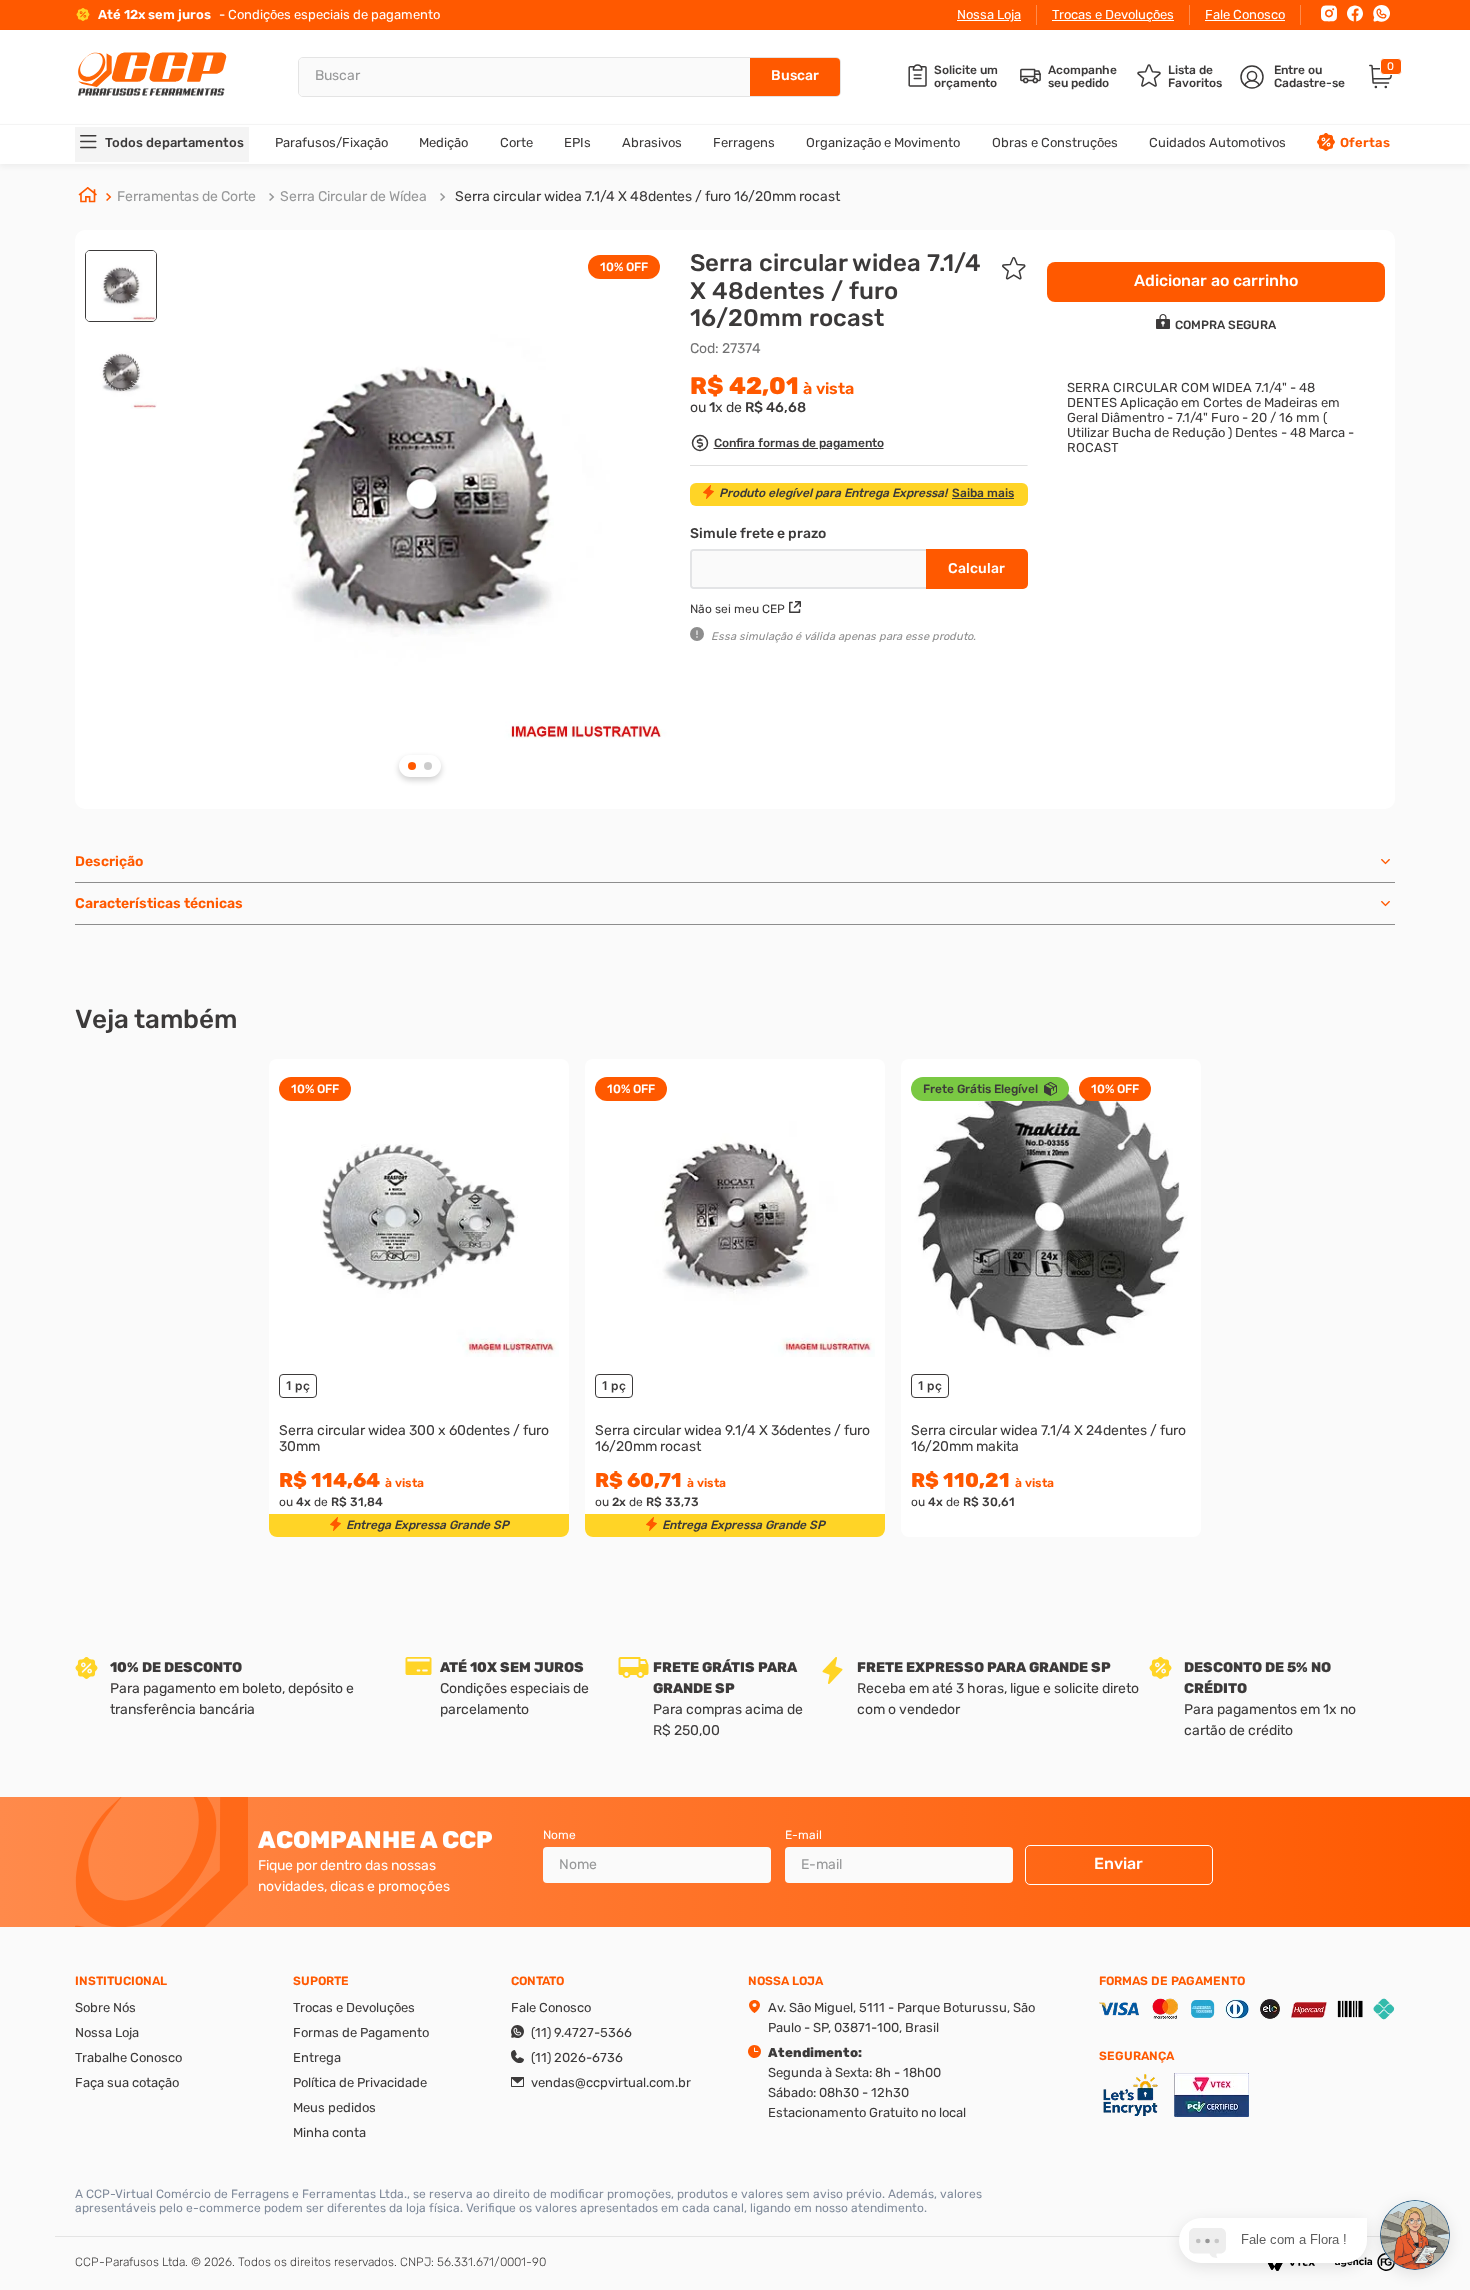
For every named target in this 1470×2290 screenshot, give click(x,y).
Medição (443, 142)
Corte (516, 142)
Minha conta (329, 2132)
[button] (787, 445)
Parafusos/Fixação (331, 142)
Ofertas (1365, 142)
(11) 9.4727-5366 (581, 2032)
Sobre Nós (105, 2007)
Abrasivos (652, 142)
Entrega (317, 2057)
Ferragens (744, 142)
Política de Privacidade (360, 2082)
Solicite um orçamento (966, 77)
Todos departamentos (174, 142)
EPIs (577, 142)
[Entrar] (1294, 77)
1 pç (298, 1385)
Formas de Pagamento (361, 2032)
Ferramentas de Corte (186, 196)
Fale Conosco (1245, 14)
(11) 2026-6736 (577, 2057)
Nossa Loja (989, 14)
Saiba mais (983, 493)
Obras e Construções (1055, 142)
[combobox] (569, 77)
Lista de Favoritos (1195, 77)
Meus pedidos (334, 2107)
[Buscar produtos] (795, 77)
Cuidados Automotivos (1217, 142)
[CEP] (810, 565)
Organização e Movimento (883, 142)
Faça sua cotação (127, 2082)
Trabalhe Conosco (128, 2057)
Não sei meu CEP (737, 609)
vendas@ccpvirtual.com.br (611, 2082)
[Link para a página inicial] (88, 197)
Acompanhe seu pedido (1082, 77)
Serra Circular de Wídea (353, 196)
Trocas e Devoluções (1113, 14)
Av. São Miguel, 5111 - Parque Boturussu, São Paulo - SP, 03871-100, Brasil (901, 2017)
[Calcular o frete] (977, 569)
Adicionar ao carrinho (419, 1335)
